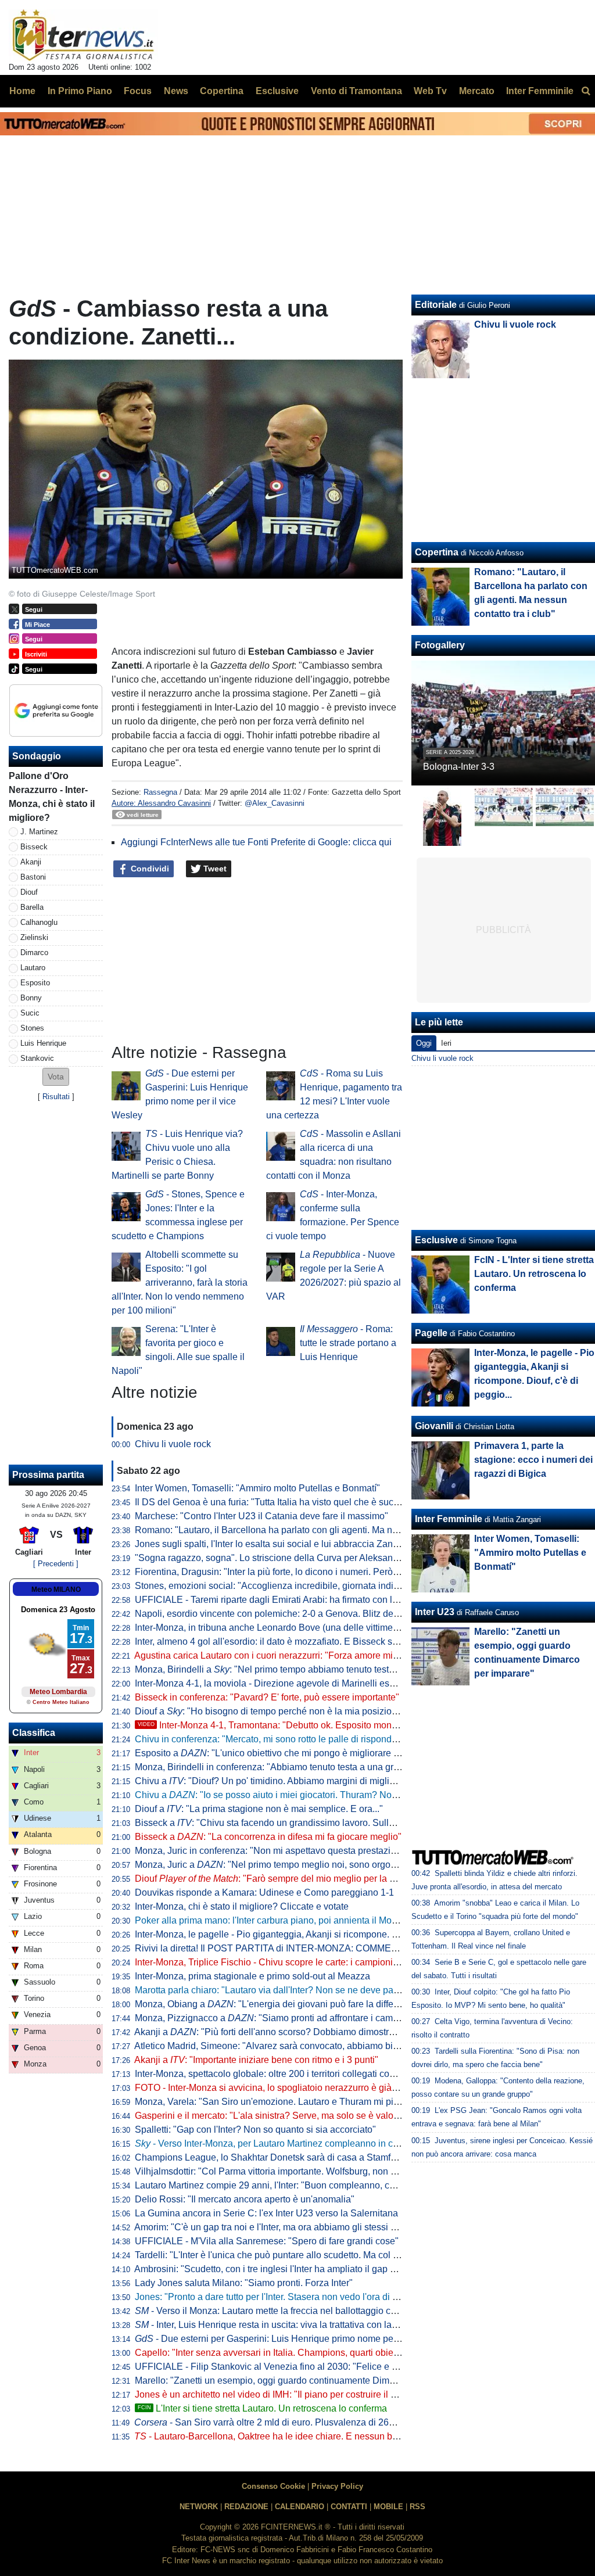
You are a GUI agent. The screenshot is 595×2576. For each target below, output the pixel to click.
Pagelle (431, 1333)
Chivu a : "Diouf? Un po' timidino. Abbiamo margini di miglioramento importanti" (305, 1781)
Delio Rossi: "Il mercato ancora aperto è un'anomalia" (245, 2199)
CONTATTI (349, 2507)
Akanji (31, 862)
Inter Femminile (449, 1519)
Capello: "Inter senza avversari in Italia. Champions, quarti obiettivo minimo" (291, 2353)
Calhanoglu (39, 922)
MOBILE (388, 2507)
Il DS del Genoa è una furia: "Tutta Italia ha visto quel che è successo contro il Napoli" (310, 1502)
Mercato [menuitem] (477, 91)
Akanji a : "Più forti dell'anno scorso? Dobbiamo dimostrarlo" (271, 2032)
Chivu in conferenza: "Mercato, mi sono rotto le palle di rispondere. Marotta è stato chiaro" (318, 1739)
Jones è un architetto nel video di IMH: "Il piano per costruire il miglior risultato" (296, 2394)
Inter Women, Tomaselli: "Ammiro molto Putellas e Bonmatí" (257, 1488)
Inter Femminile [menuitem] (540, 91)
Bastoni (33, 877)
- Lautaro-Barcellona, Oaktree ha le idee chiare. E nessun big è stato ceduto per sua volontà (330, 2436)
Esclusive (436, 1240)
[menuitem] (586, 91)
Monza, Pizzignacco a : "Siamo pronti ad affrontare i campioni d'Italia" (290, 2018)
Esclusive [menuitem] (277, 91)
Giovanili (434, 1426)
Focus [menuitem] (138, 91)
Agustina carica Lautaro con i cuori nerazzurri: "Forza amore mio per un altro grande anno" (320, 1655)
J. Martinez (39, 832)
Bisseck (34, 847)
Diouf (29, 892)
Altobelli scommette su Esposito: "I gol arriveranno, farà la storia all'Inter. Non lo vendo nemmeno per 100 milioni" (180, 1282)
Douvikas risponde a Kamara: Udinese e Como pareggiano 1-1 (264, 1892)
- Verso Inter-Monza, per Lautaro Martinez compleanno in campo (275, 2143)
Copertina (437, 552)
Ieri (446, 1043)
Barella (32, 907)
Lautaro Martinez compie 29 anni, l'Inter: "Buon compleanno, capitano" (279, 2185)
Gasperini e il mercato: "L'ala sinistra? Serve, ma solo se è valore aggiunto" (289, 2116)
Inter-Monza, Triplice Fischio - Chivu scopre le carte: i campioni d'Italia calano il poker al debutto (331, 1962)
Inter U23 (435, 1612)
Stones (32, 1028)
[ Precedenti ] (56, 1564)
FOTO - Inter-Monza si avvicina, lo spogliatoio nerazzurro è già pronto (277, 2088)
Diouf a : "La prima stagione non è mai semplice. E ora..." (259, 1809)
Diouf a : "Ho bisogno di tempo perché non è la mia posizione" (270, 1711)
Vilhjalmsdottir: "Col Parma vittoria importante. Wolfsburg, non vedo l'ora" (284, 2171)
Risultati (56, 1097)
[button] (56, 1077)
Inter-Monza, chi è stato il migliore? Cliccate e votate (242, 1906)
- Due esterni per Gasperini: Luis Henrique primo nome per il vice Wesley (295, 2339)
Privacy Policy (337, 2486)
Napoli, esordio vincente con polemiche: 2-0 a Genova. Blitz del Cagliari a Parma (301, 1614)
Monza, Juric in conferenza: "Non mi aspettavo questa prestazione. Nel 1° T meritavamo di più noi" (337, 1851)
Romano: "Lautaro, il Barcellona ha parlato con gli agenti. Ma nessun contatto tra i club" (314, 1530)
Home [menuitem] (22, 91)
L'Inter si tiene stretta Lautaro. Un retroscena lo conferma (262, 2408)
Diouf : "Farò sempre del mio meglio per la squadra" (281, 1879)
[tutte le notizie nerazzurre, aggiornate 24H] (83, 35)
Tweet (214, 869)
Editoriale (436, 305)
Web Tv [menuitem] (430, 91)
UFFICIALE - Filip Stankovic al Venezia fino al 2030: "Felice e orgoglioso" (287, 2367)
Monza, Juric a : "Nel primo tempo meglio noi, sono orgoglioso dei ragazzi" (301, 1865)
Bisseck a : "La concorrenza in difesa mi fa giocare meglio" (268, 1837)
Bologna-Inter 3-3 (459, 767)
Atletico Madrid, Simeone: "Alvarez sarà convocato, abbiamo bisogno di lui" (289, 2046)
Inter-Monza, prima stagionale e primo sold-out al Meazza (252, 1976)
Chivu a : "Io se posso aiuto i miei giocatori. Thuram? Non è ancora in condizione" (316, 1795)
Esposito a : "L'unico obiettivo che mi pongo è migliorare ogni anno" (286, 1753)
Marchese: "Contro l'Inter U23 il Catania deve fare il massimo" (261, 1516)
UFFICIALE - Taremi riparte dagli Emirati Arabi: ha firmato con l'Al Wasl (280, 1600)
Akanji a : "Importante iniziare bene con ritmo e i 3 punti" (256, 2060)
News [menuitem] (176, 91)
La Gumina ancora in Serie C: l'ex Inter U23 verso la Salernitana (266, 2213)
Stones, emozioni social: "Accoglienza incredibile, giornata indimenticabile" (290, 1586)
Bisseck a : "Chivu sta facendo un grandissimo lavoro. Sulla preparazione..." (298, 1823)
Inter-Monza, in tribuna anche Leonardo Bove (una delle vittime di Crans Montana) (303, 1628)
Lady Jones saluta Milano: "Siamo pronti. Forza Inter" (244, 2283)
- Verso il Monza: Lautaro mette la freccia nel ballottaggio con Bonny (282, 2311)
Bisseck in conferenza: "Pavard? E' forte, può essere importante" (267, 1697)
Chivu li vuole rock (173, 1444)
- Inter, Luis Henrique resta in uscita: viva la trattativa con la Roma (277, 2325)
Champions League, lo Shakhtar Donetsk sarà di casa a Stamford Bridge (284, 2157)
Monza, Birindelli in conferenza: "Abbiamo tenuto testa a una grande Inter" (286, 1767)
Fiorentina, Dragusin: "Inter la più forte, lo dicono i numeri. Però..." (269, 1572)
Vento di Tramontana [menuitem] (356, 91)
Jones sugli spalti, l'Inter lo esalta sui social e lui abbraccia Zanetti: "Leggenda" (297, 1544)
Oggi (424, 1043)
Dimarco (34, 952)
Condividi (149, 869)
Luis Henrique (43, 1043)
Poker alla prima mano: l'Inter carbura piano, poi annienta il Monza (271, 1920)
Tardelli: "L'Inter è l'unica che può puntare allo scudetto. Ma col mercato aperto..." (300, 2255)
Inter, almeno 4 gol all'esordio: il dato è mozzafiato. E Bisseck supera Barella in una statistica (325, 1642)
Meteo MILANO (56, 1590)
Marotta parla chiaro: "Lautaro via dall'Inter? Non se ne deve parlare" (275, 1990)
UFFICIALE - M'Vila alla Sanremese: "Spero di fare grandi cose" (267, 2241)
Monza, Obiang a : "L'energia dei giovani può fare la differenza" (277, 2004)
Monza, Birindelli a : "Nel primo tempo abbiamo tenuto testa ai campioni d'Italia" (306, 1669)
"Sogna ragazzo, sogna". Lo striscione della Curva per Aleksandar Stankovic (292, 1558)
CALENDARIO (300, 2507)
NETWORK (199, 2507)
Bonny (31, 998)
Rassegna (160, 792)
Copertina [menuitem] (222, 91)
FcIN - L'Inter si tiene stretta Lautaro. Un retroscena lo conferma (534, 1274)
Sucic (30, 1013)
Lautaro (33, 968)
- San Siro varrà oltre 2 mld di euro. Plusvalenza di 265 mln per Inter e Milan (307, 2422)
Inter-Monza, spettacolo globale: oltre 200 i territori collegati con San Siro (284, 2074)
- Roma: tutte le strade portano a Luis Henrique (348, 1343)
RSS (417, 2507)
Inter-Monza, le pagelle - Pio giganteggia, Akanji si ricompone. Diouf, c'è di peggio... (306, 1934)
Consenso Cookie (273, 2486)
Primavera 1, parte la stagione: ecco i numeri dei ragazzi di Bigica (533, 1460)
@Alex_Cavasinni (275, 803)
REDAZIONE (246, 2507)
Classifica (34, 1733)
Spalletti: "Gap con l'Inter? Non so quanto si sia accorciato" (255, 2130)
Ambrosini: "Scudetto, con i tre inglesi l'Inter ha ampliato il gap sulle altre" (284, 2269)
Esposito (35, 983)
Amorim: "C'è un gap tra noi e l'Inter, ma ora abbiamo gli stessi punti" (274, 2227)
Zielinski (34, 937)
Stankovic (37, 1058)
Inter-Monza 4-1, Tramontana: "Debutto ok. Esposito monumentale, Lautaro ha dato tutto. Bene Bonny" (358, 1725)
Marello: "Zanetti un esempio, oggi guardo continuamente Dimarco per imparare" (300, 2381)
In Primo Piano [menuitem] (80, 91)
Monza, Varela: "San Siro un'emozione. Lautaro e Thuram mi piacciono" (282, 2102)
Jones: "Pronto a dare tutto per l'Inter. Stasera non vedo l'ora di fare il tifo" (284, 2297)
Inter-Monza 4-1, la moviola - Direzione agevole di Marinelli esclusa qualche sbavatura (312, 1683)
